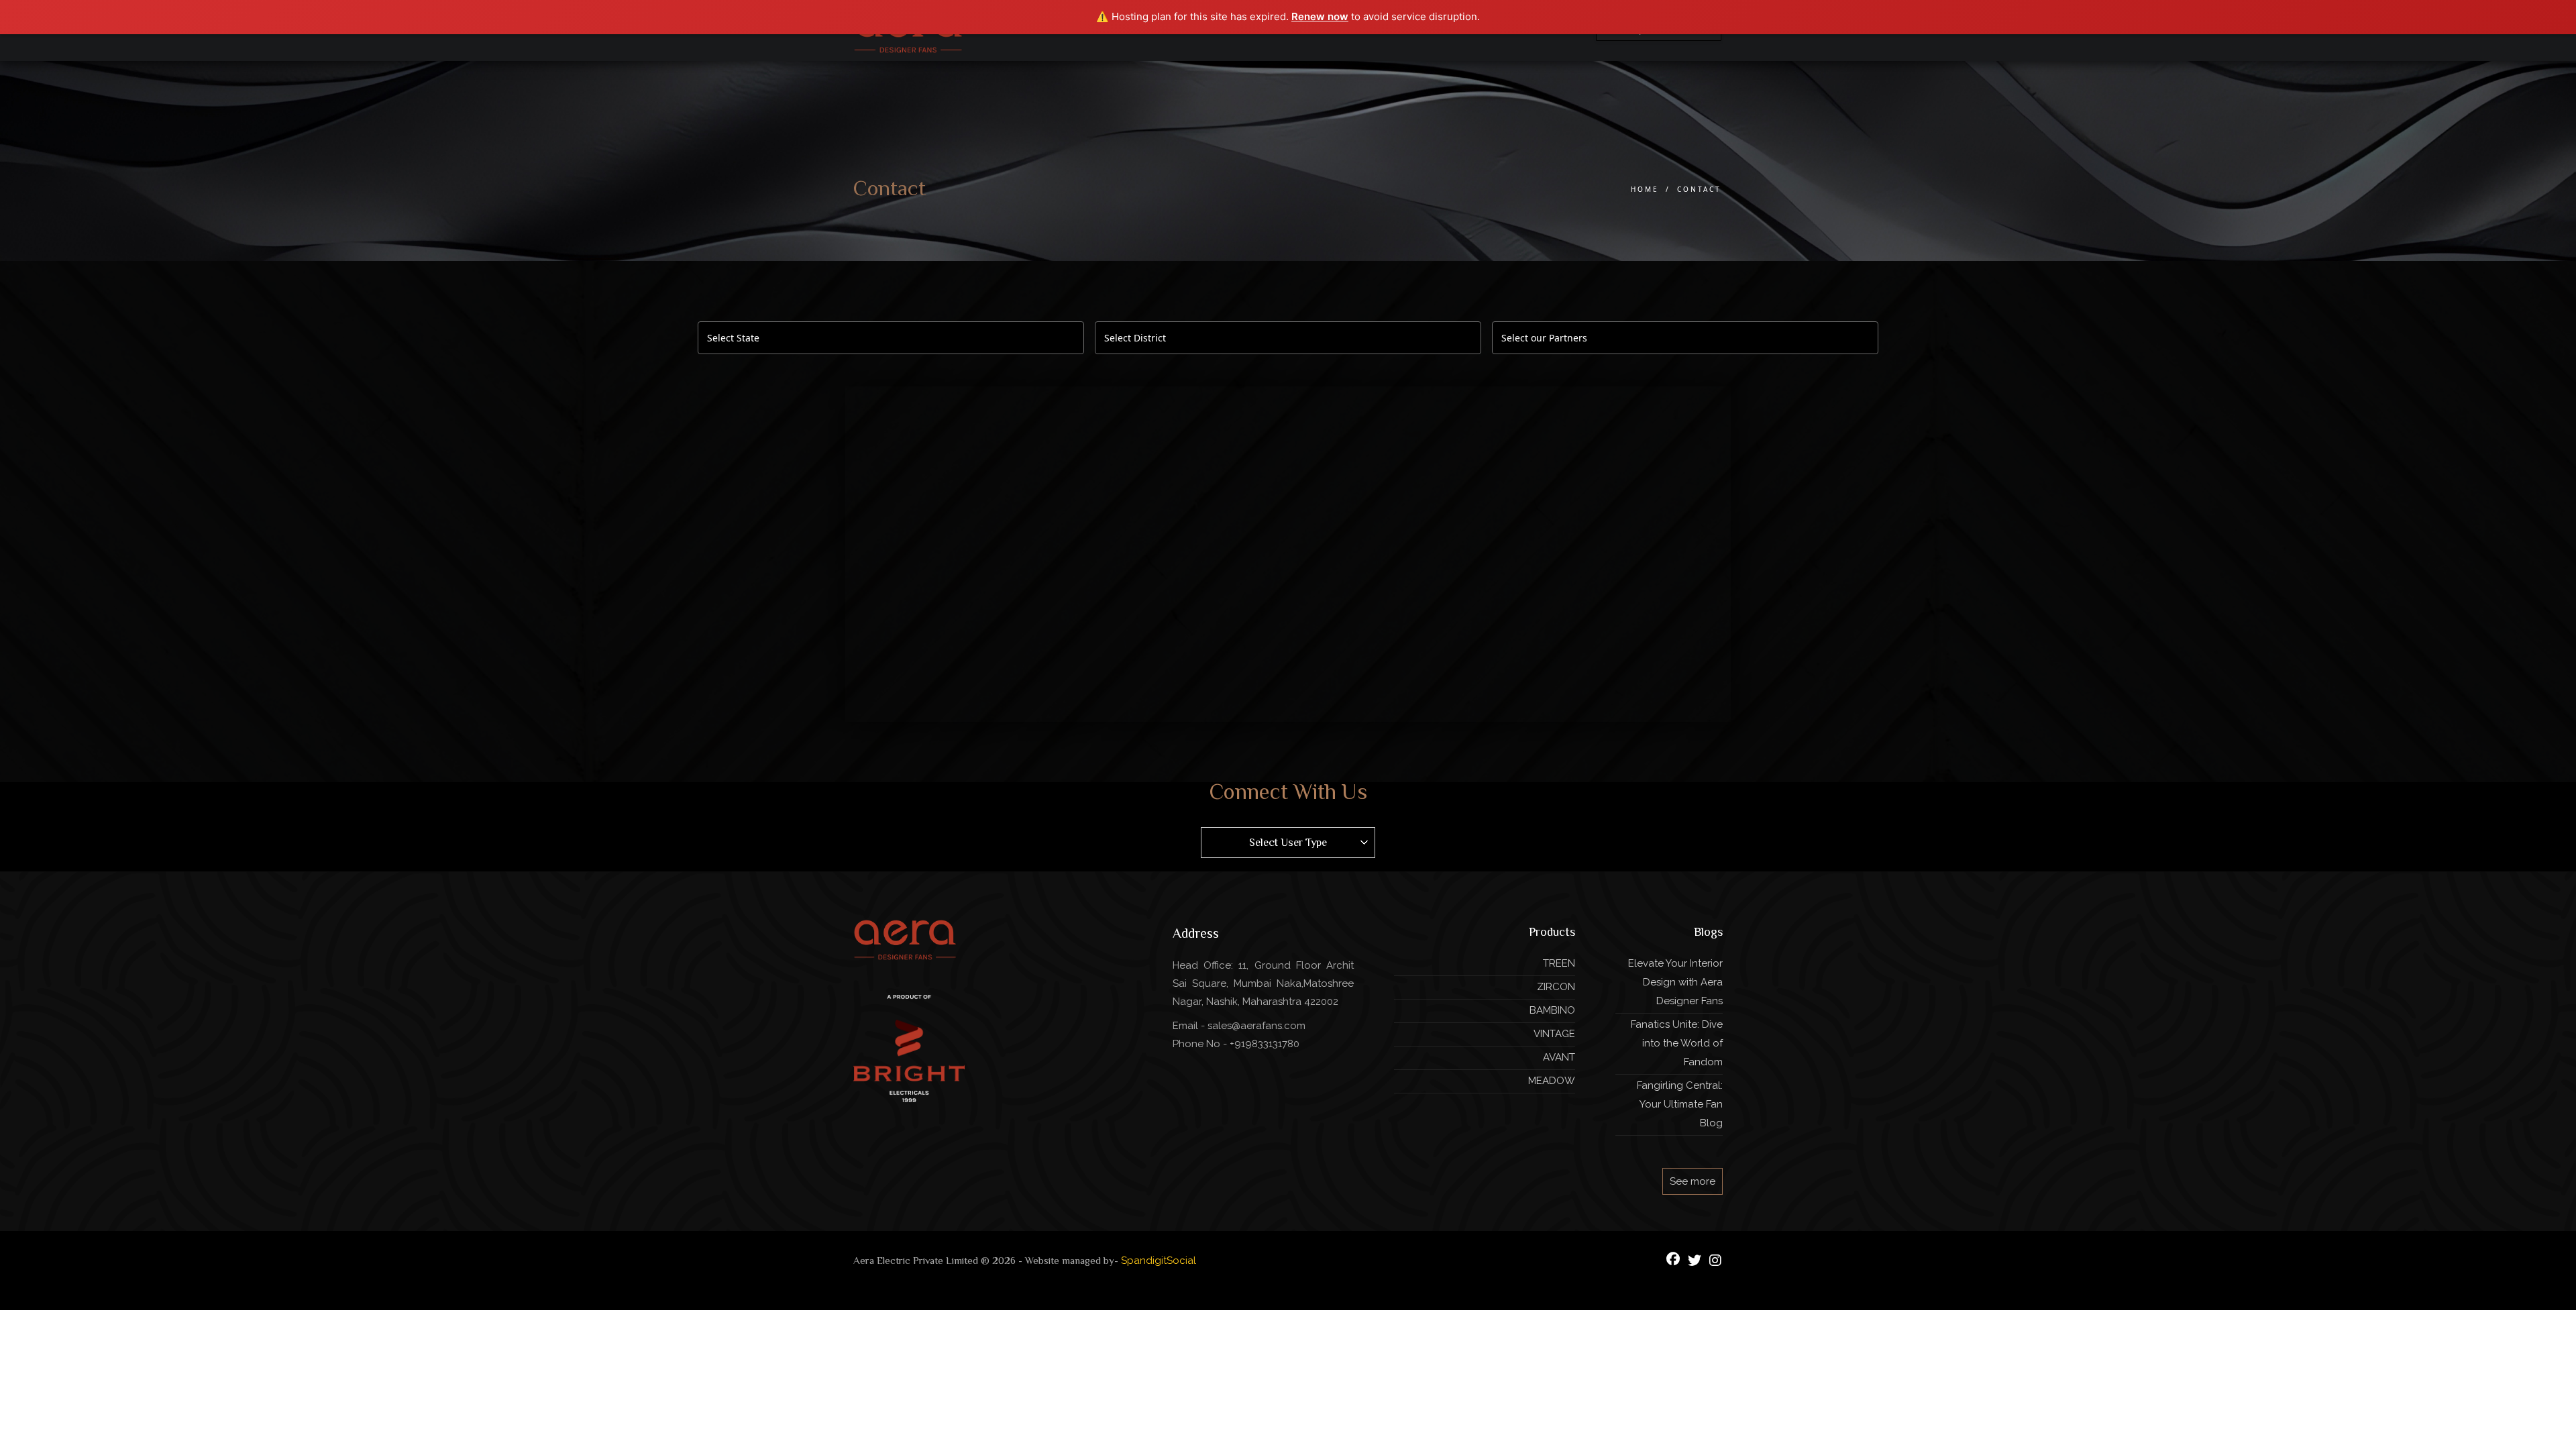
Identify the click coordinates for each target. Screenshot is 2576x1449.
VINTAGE (1554, 1034)
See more (1693, 1181)
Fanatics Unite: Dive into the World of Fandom (1677, 1043)
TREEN (1559, 963)
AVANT (1559, 1057)
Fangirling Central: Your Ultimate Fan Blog (1680, 1104)
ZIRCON (1556, 987)
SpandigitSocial (1159, 1260)
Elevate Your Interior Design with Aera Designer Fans (1675, 982)
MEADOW (1552, 1081)
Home (1645, 189)
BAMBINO (1552, 1010)
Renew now (1320, 16)
